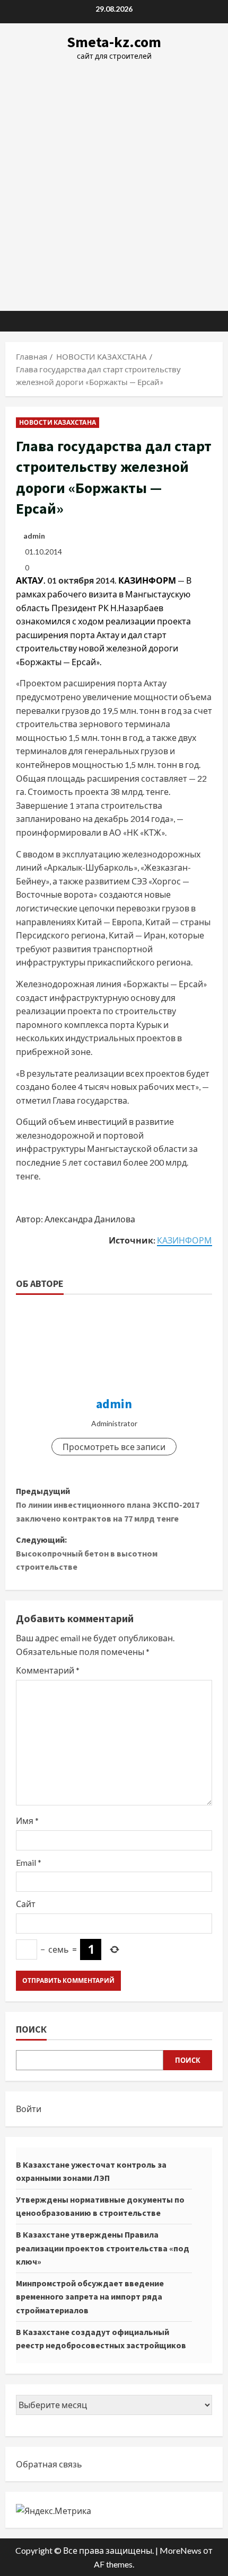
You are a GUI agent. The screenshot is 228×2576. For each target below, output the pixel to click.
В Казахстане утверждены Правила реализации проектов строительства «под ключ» (103, 2248)
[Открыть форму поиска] (209, 321)
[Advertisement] (114, 181)
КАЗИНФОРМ (185, 1240)
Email (29, 1862)
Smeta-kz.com (114, 42)
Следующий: (87, 1553)
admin (34, 536)
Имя (27, 1821)
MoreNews (181, 2550)
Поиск (31, 2029)
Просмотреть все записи (114, 1447)
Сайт (26, 1904)
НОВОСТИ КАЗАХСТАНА (58, 422)
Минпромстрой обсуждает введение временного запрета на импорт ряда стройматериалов (90, 2297)
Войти (29, 2109)
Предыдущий (108, 1504)
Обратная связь (49, 2464)
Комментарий (48, 1670)
